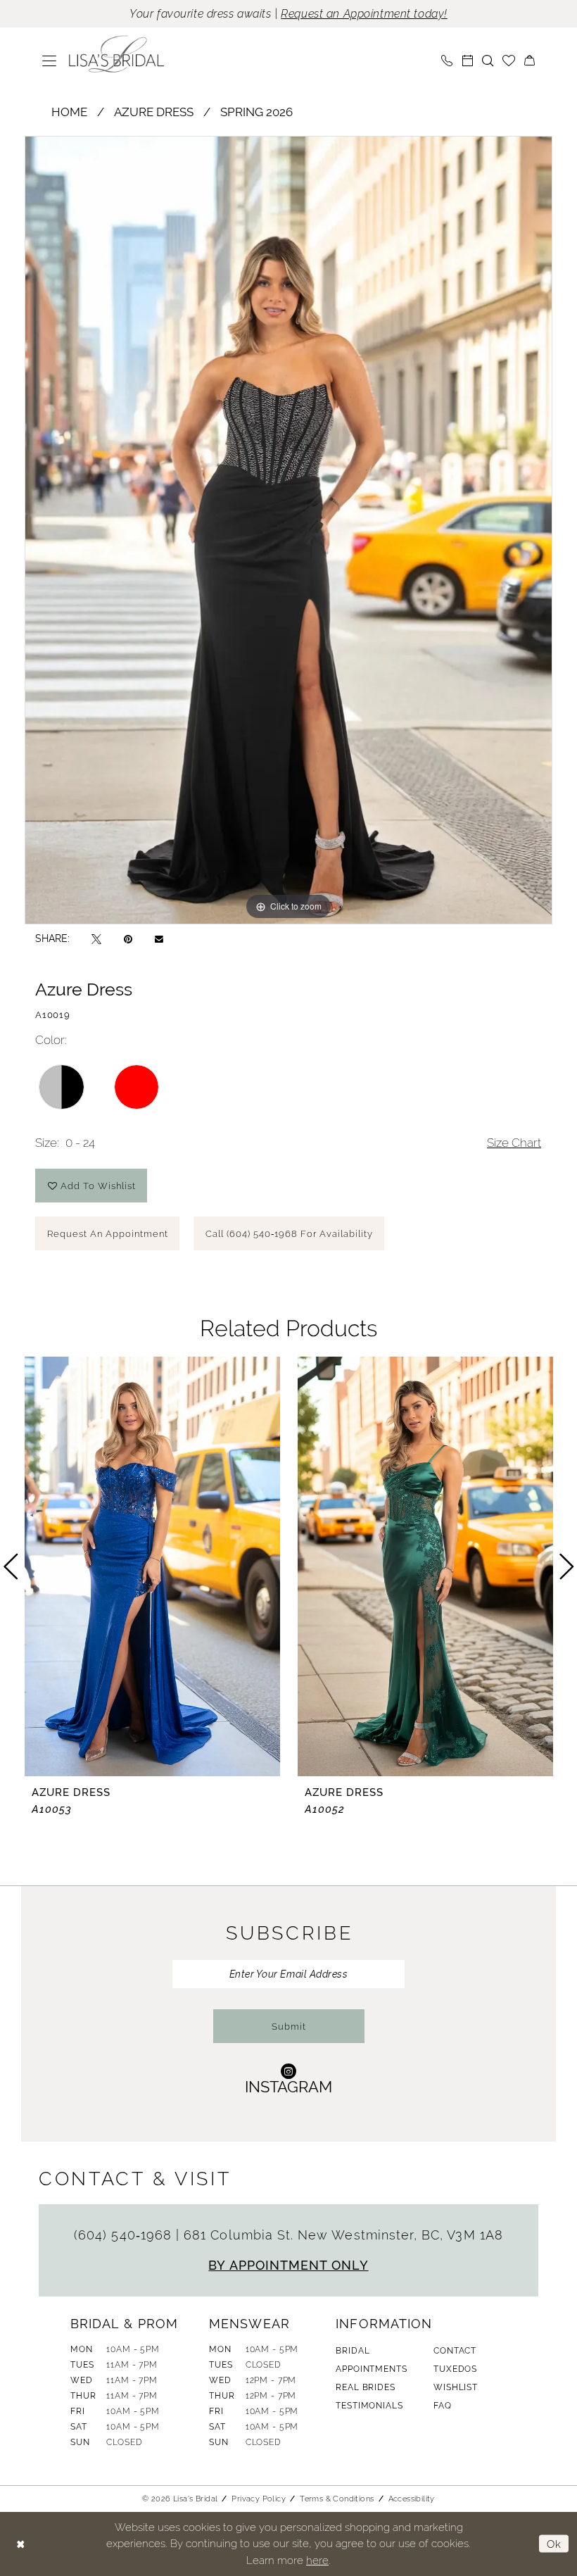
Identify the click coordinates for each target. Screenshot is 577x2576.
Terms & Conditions (337, 2499)
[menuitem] (50, 61)
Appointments (371, 2369)
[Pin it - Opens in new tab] (128, 939)
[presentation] (152, 1566)
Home (69, 112)
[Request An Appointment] (468, 61)
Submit (289, 2027)
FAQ (443, 2406)
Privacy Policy (259, 2499)
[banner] (117, 54)
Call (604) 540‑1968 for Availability (289, 1234)
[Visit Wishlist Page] (509, 61)
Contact (455, 2351)
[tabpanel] (288, 530)
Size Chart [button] (514, 1143)
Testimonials (369, 2406)
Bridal (353, 2351)
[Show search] (488, 61)
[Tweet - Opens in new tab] (96, 939)
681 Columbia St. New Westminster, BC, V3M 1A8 (343, 2235)
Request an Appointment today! (364, 14)
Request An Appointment (108, 1234)
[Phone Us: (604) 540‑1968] (447, 61)
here (317, 2560)
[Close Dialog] (21, 2544)
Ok (554, 2544)
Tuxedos (455, 2369)
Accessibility (412, 2499)
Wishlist (456, 2387)
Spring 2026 (256, 112)
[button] (50, 61)
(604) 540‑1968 (125, 2235)
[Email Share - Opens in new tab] (159, 938)
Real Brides (365, 2387)
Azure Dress (154, 112)
